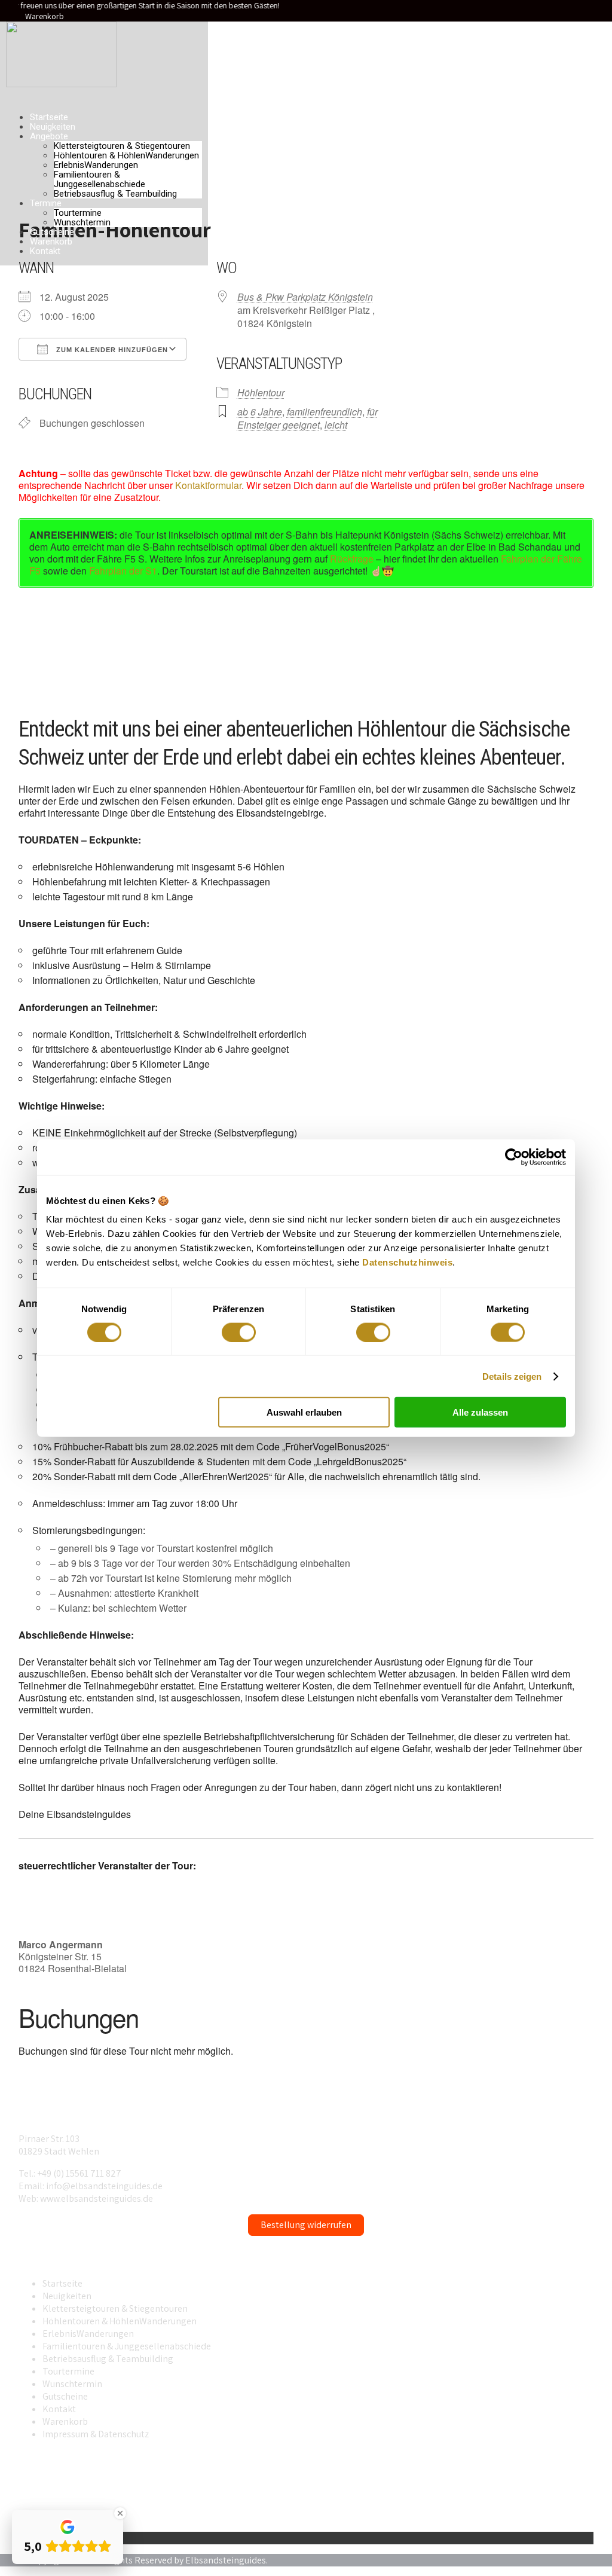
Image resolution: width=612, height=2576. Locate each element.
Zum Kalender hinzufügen (111, 350)
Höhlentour (261, 392)
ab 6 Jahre (260, 412)
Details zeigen (512, 1376)
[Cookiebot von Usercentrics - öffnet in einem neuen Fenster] (514, 1157)
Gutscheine (52, 232)
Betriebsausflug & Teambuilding (115, 194)
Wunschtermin (82, 222)
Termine (46, 203)
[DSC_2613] (185, 652)
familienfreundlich (325, 412)
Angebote (49, 136)
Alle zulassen (480, 1412)
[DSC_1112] (408, 652)
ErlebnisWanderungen (96, 165)
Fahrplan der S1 (123, 571)
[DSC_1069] (296, 652)
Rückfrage (352, 559)
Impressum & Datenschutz (96, 2434)
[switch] (239, 1332)
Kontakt (45, 251)
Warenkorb (45, 16)
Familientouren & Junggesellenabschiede (100, 179)
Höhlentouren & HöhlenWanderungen (126, 155)
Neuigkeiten (53, 127)
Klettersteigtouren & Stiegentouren (122, 146)
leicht (336, 425)
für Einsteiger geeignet (307, 418)
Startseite (49, 117)
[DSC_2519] (74, 652)
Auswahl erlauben (304, 1412)
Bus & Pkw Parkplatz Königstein (305, 297)
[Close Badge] (120, 2513)
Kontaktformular (208, 485)
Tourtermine (78, 213)
